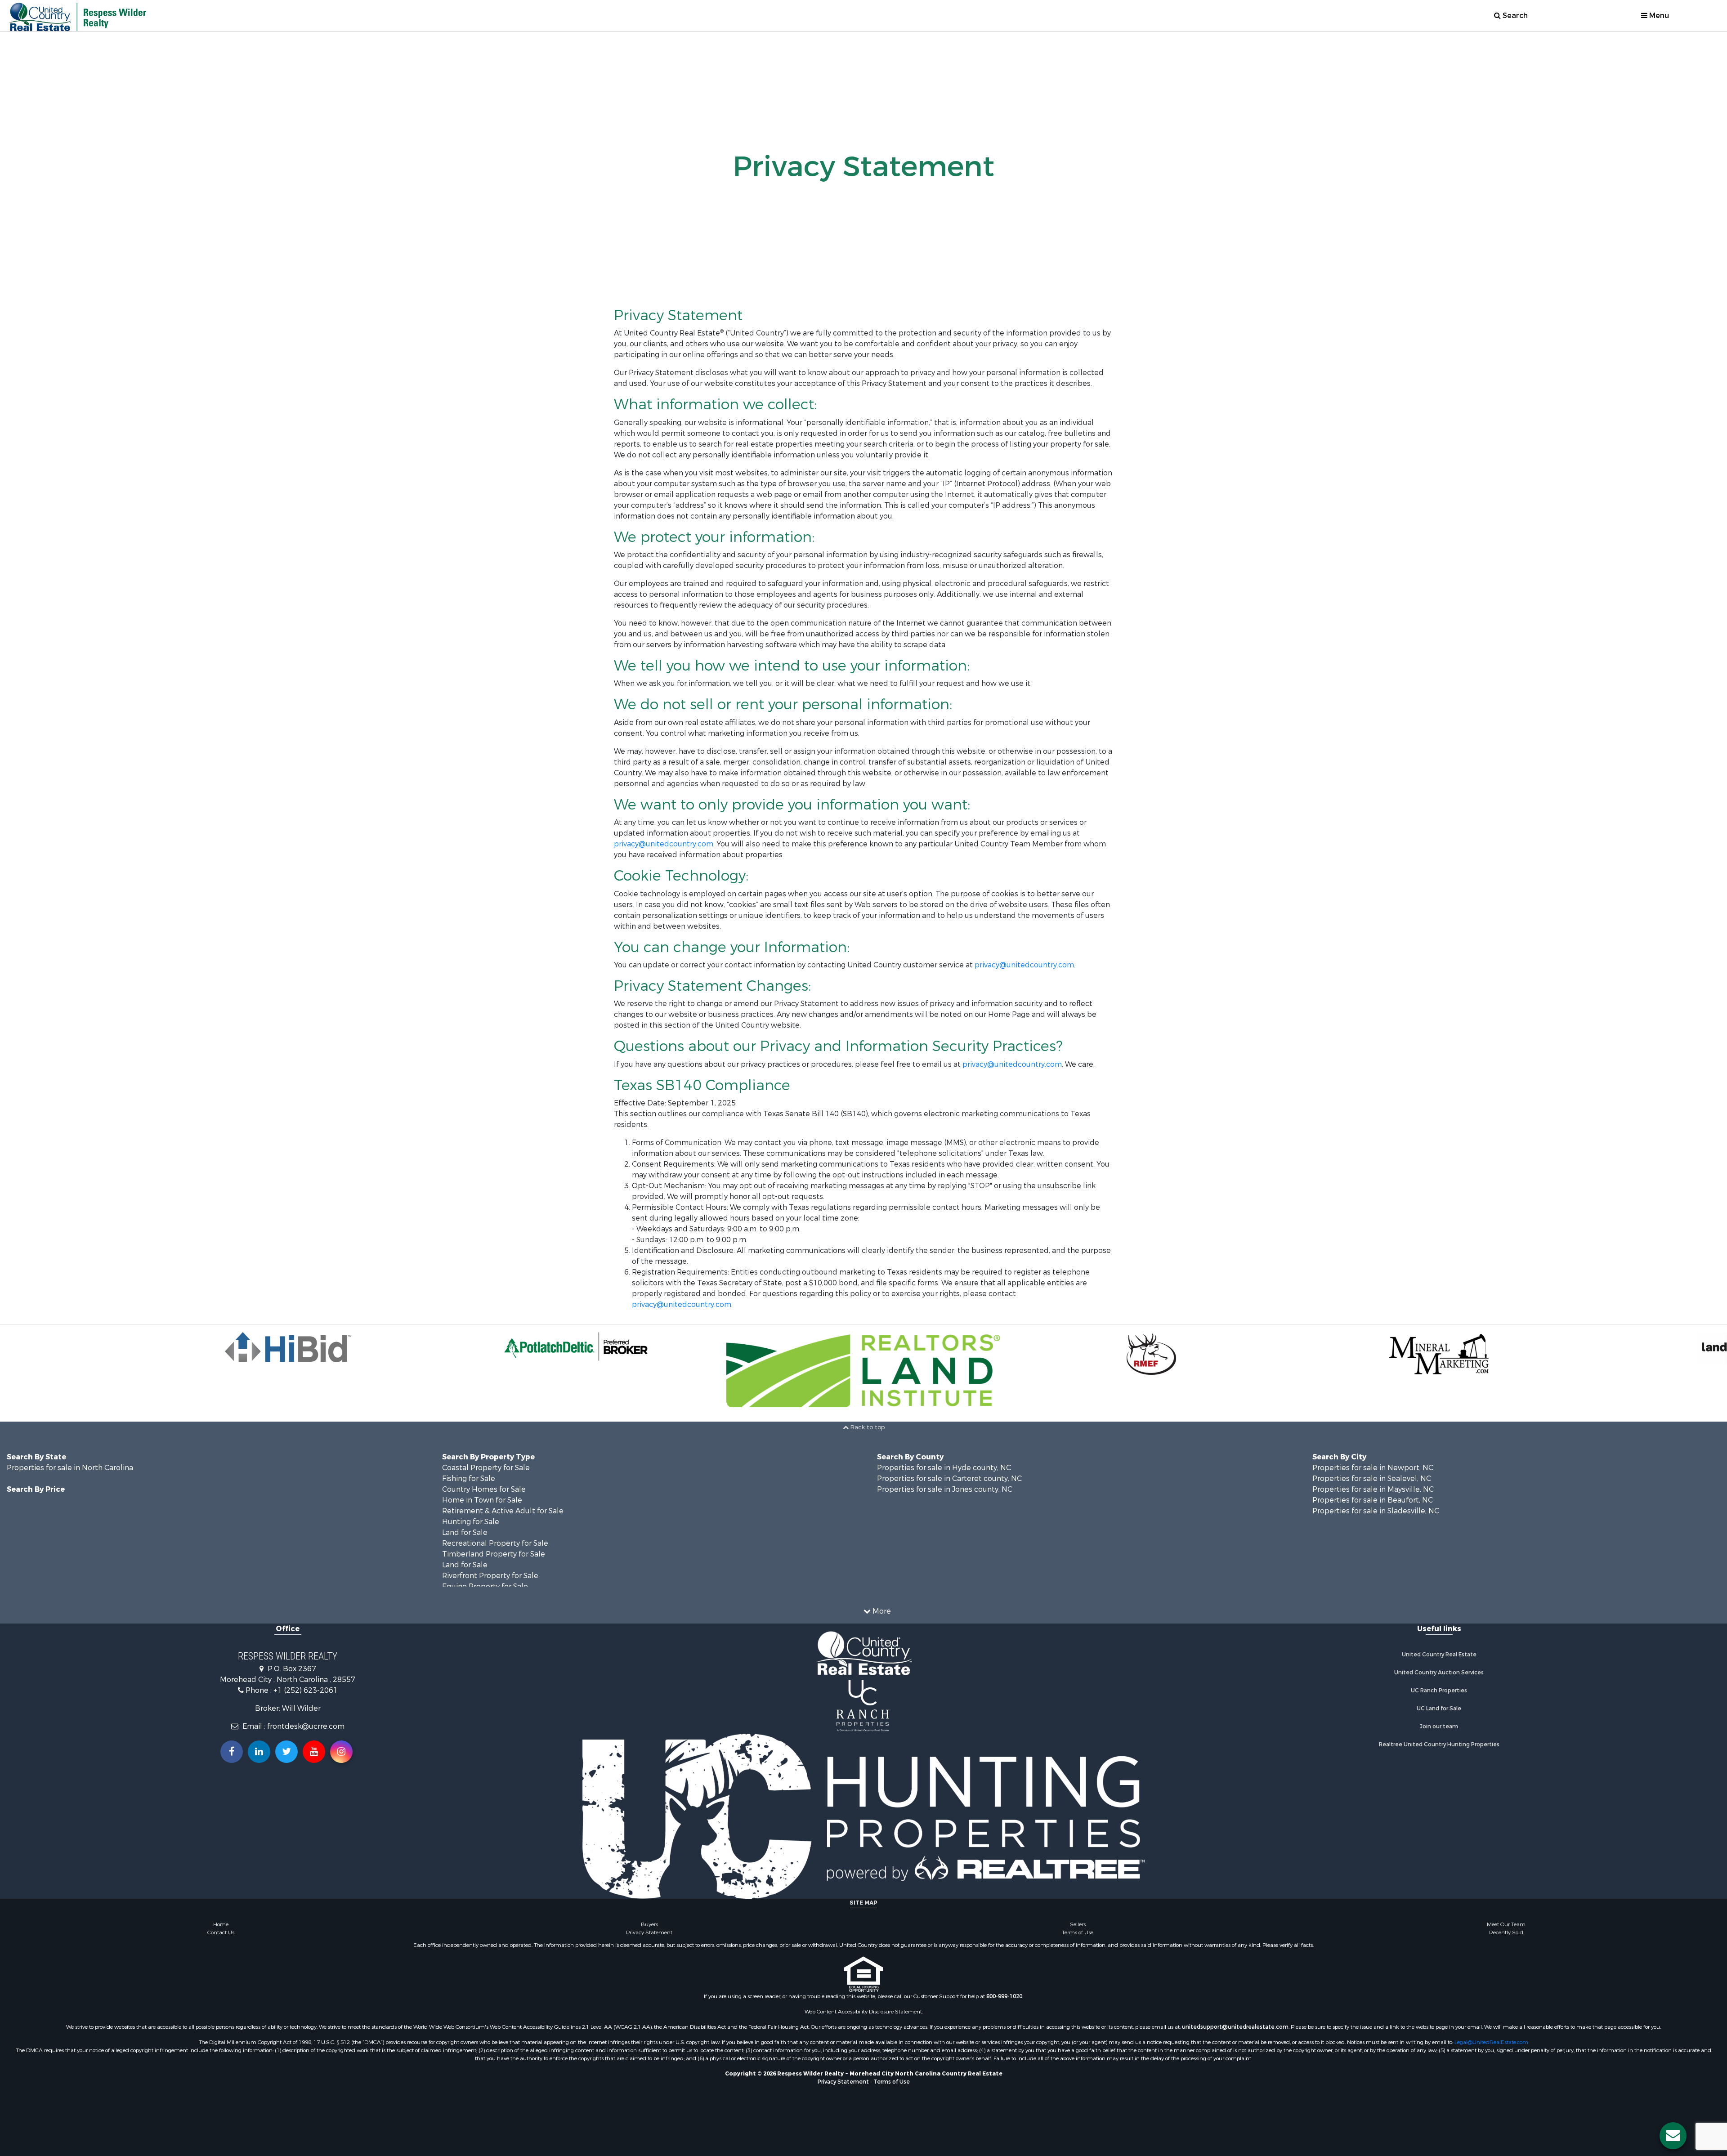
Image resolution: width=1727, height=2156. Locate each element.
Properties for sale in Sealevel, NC (1372, 1478)
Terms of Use (1078, 1932)
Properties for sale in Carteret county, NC (949, 1478)
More (881, 1611)
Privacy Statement (649, 1932)
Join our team (1439, 1727)
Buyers (649, 1924)
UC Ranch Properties (1439, 1691)
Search (1514, 16)
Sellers (1078, 1924)
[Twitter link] (286, 1752)
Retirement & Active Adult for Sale (503, 1511)
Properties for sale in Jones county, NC (945, 1489)
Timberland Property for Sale (494, 1554)
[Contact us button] (1673, 2136)
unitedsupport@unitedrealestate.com (1235, 2027)
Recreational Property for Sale (495, 1543)
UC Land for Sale (1439, 1709)
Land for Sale (465, 1532)
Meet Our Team (1506, 1924)
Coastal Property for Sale (486, 1468)
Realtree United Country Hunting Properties (1439, 1744)
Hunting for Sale (471, 1522)
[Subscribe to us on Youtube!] (314, 1752)
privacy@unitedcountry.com (664, 844)
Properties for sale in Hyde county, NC (944, 1468)
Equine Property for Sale (485, 1586)
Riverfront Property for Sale (490, 1576)
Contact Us (221, 1932)
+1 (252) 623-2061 (306, 1690)
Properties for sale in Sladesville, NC (1376, 1511)
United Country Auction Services (1439, 1673)
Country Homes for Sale (484, 1489)
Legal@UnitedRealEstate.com (1491, 2042)
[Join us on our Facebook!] (232, 1752)
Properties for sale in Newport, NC (1373, 1468)
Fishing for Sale (469, 1478)
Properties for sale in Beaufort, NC (1373, 1500)
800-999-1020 (1004, 1996)
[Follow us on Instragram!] (341, 1752)
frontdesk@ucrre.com (306, 1726)
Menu (1658, 16)
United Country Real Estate (1439, 1655)
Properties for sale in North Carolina (70, 1468)
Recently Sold (1506, 1932)
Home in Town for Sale (482, 1500)
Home (221, 1924)
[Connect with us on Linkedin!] (259, 1752)
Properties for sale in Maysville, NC (1373, 1489)
